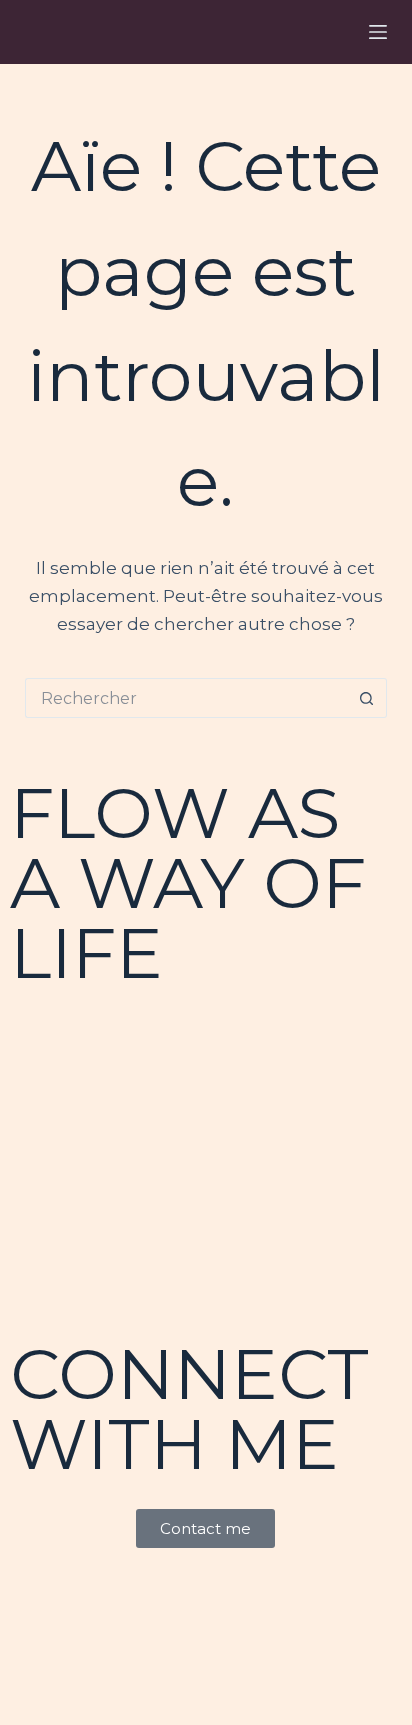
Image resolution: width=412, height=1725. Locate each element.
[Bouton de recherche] (367, 698)
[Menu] (378, 32)
